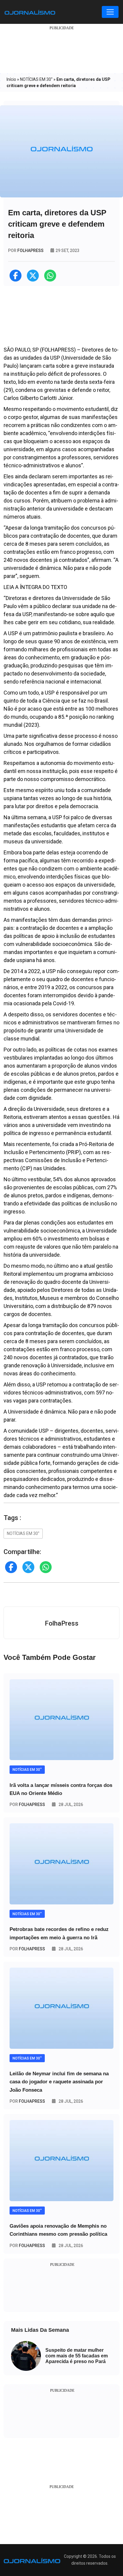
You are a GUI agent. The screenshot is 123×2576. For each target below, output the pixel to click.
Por (27, 1805)
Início (11, 79)
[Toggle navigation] (110, 12)
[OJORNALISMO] (30, 12)
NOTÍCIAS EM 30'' (36, 79)
